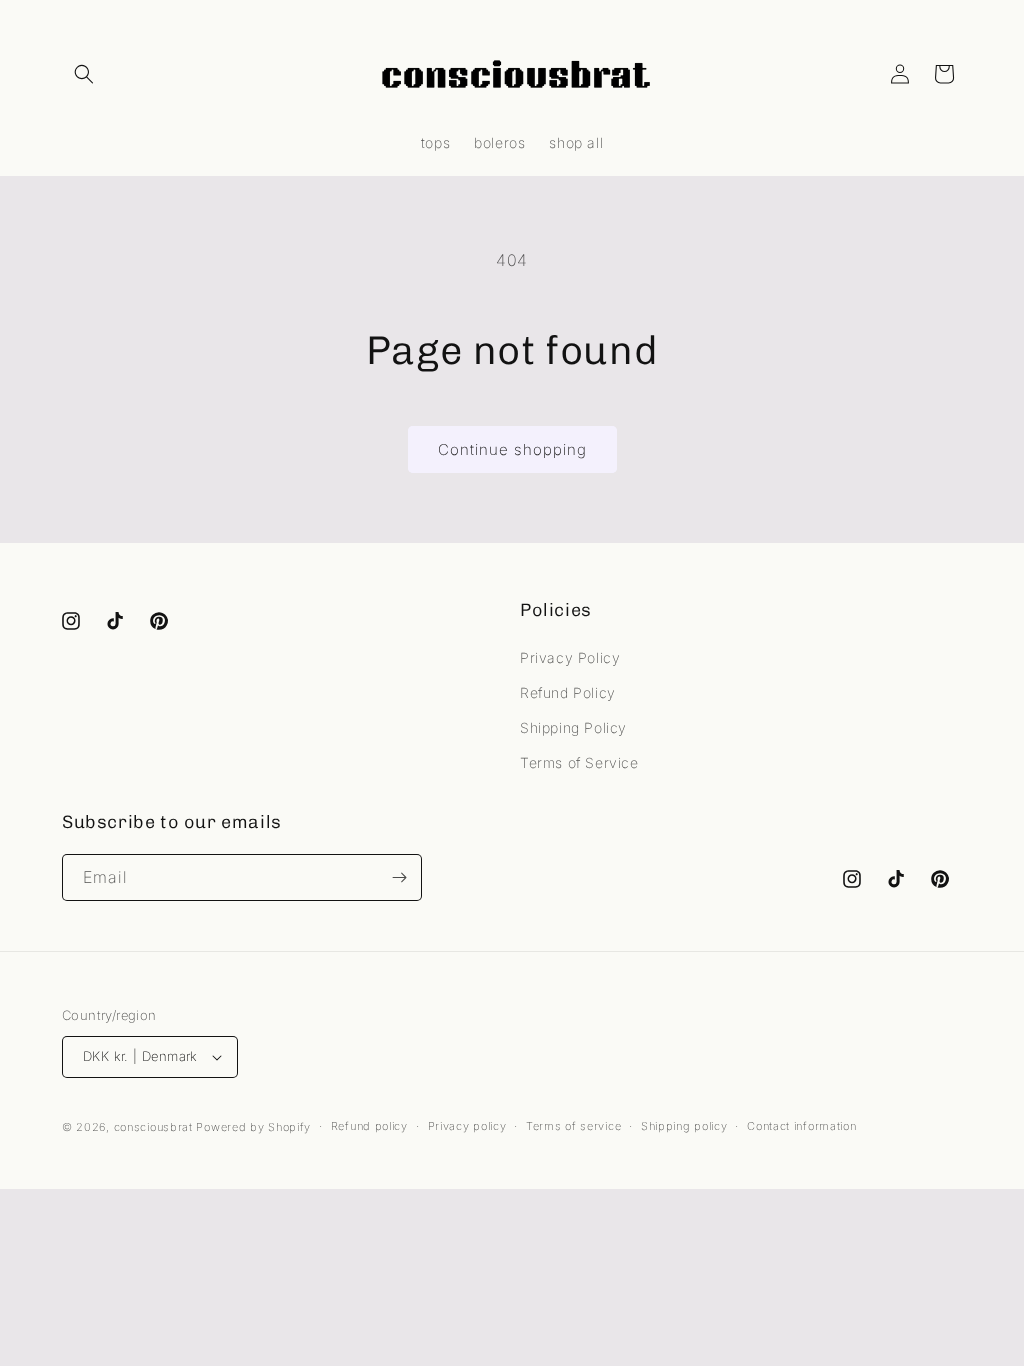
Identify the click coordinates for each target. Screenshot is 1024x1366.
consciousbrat (153, 1127)
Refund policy (369, 1126)
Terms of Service (579, 762)
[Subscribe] (399, 877)
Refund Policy (568, 692)
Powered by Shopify (253, 1127)
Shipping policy (684, 1126)
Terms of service (573, 1126)
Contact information (801, 1126)
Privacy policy (467, 1126)
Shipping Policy (573, 727)
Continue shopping (512, 449)
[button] (84, 74)
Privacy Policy (570, 657)
